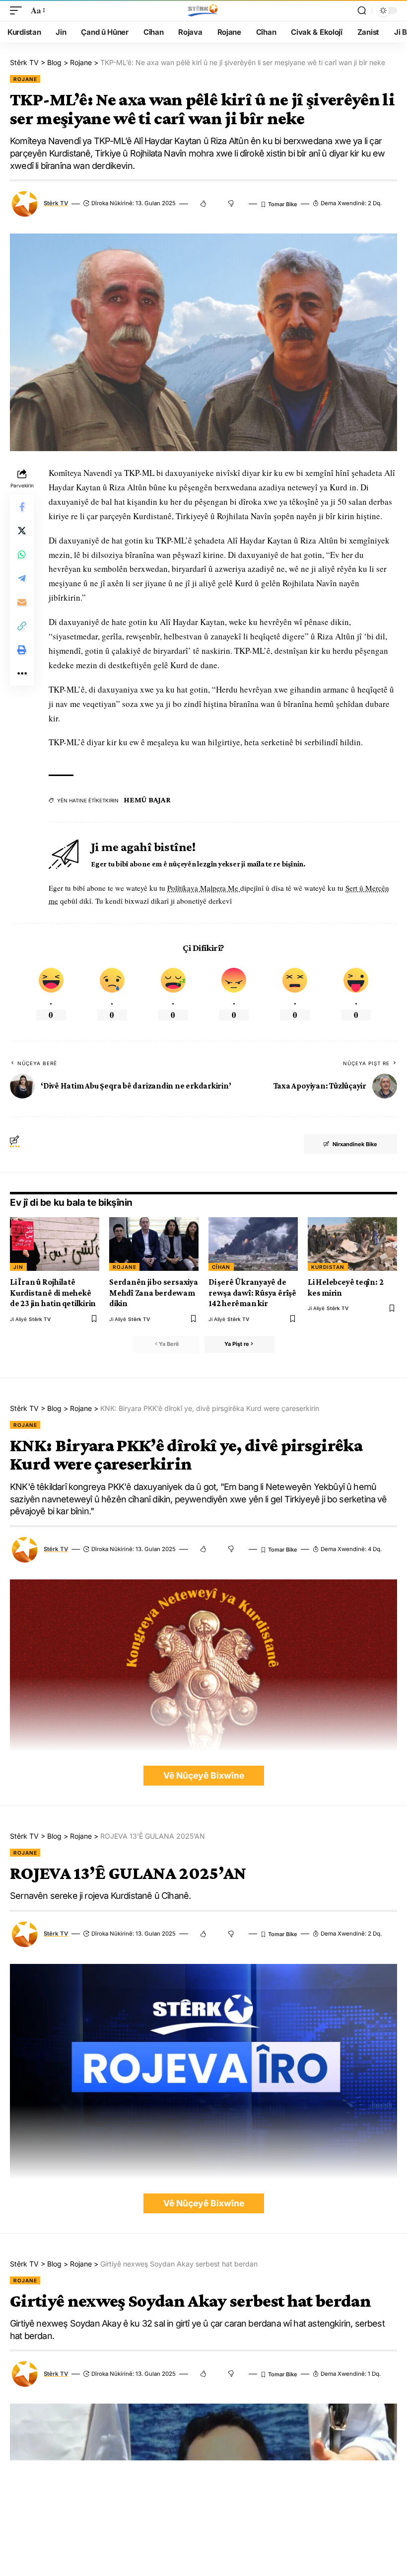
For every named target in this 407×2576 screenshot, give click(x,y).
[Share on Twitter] (22, 531)
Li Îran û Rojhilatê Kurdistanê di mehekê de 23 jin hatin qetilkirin (53, 1293)
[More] (22, 674)
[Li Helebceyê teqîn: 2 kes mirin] (352, 1244)
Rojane (25, 79)
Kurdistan (328, 1267)
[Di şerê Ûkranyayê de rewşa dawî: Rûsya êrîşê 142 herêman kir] (253, 1244)
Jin (18, 1267)
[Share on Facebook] (22, 507)
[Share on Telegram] (22, 578)
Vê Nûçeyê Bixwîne (204, 1775)
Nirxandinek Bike (355, 1144)
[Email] (22, 602)
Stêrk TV (56, 203)
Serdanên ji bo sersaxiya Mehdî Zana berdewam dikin (154, 1293)
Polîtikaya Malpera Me (204, 888)
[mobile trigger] (18, 11)
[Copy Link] (22, 626)
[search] (362, 10)
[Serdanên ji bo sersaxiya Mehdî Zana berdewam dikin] (154, 1244)
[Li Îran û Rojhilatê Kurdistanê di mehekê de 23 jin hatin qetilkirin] (55, 1244)
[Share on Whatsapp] (22, 554)
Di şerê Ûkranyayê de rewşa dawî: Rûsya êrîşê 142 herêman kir (252, 1293)
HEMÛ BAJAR (147, 800)
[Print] (22, 650)
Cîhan (221, 1267)
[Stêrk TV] (203, 10)
